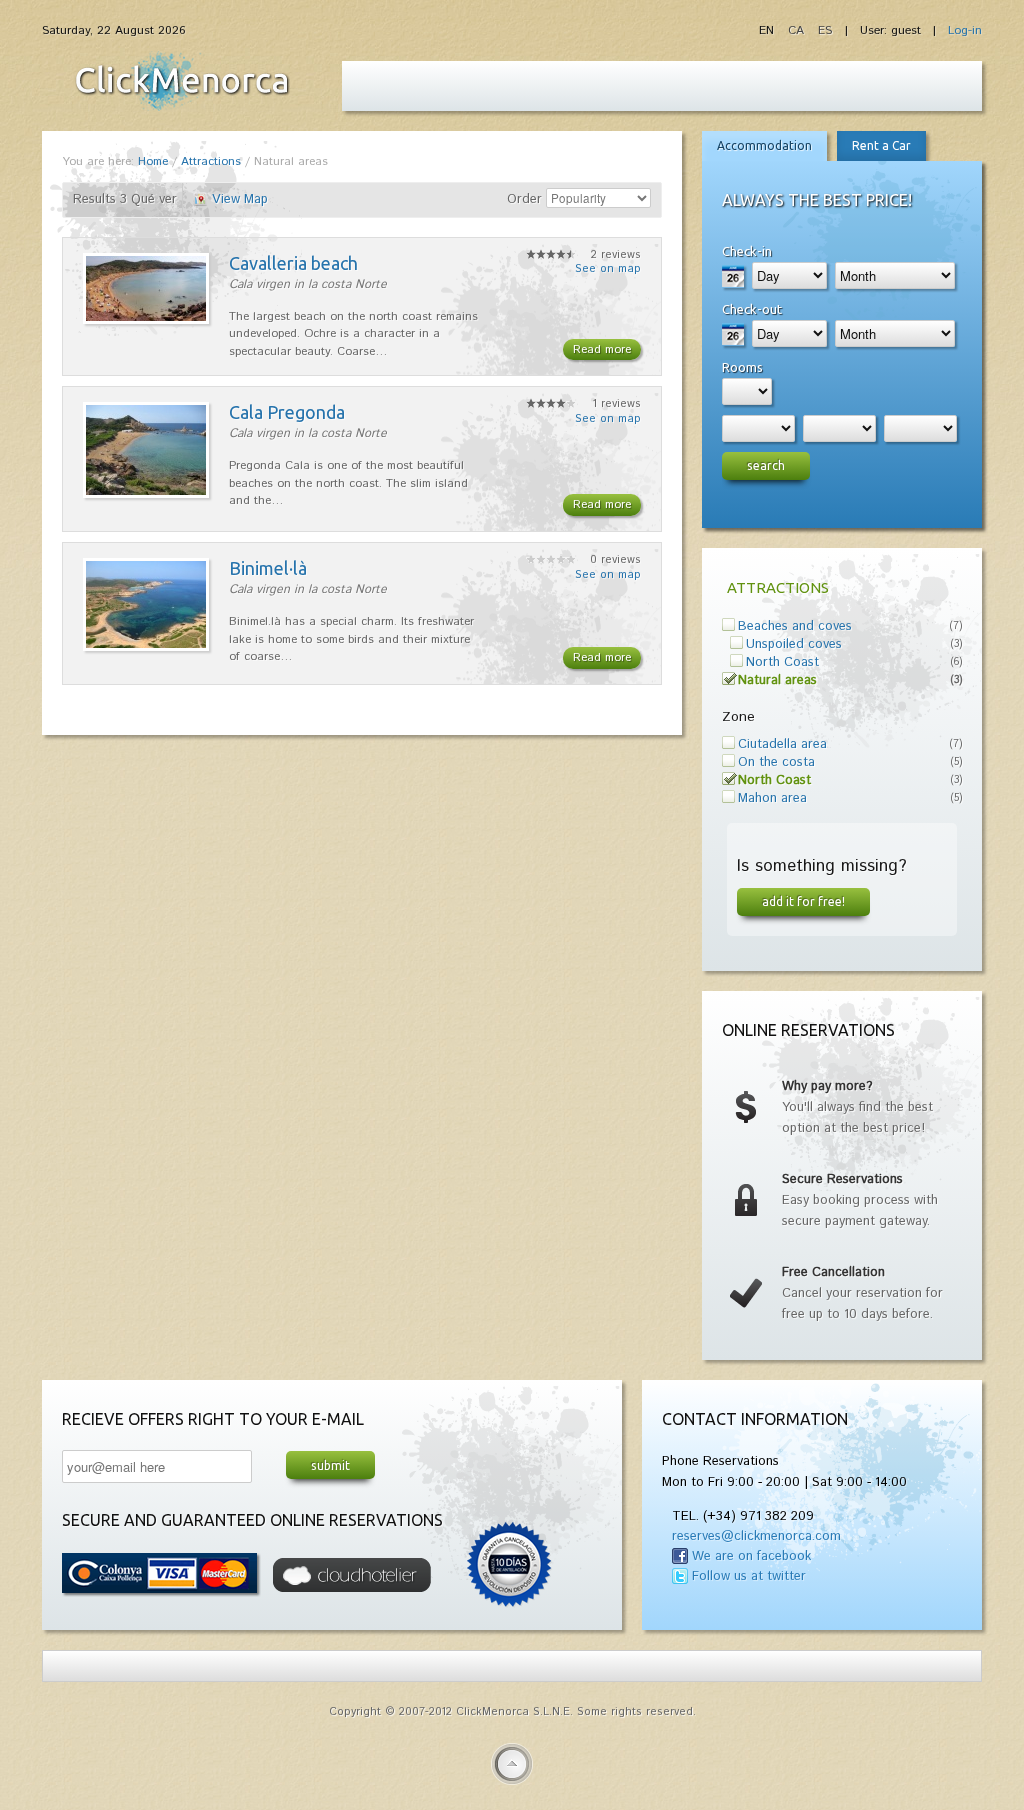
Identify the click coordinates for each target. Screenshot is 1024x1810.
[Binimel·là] (146, 647)
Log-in (965, 30)
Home (153, 161)
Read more (602, 349)
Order (524, 199)
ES (825, 30)
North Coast (782, 662)
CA (798, 30)
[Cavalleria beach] (146, 320)
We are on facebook (751, 1556)
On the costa (776, 762)
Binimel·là (268, 568)
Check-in (747, 251)
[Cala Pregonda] (146, 494)
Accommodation (764, 145)
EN (768, 30)
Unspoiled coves (794, 644)
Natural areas (777, 680)
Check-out (752, 309)
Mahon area (772, 798)
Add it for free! (803, 901)
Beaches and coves (795, 626)
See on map (608, 269)
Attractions (211, 161)
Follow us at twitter (749, 1576)
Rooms (742, 367)
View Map (240, 199)
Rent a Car (881, 145)
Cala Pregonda (287, 412)
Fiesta (182, 81)
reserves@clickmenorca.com (756, 1536)
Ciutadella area (782, 744)
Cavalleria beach (293, 263)
